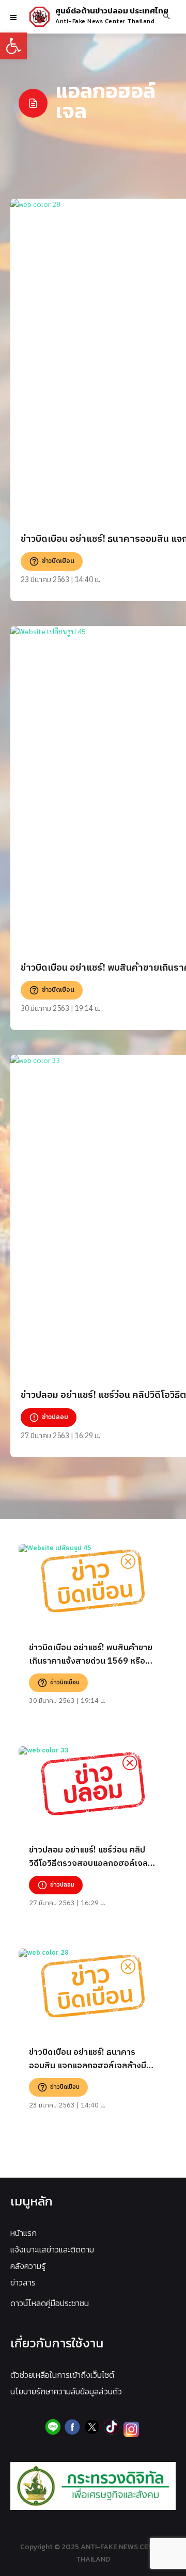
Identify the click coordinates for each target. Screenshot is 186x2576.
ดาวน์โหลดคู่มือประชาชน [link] (50, 2303)
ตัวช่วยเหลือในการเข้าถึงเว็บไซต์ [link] (62, 2375)
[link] (13, 46)
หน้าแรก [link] (24, 2233)
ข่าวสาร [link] (23, 2282)
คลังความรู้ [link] (28, 2266)
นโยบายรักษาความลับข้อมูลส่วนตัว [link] (66, 2391)
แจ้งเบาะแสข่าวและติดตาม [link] (52, 2249)
